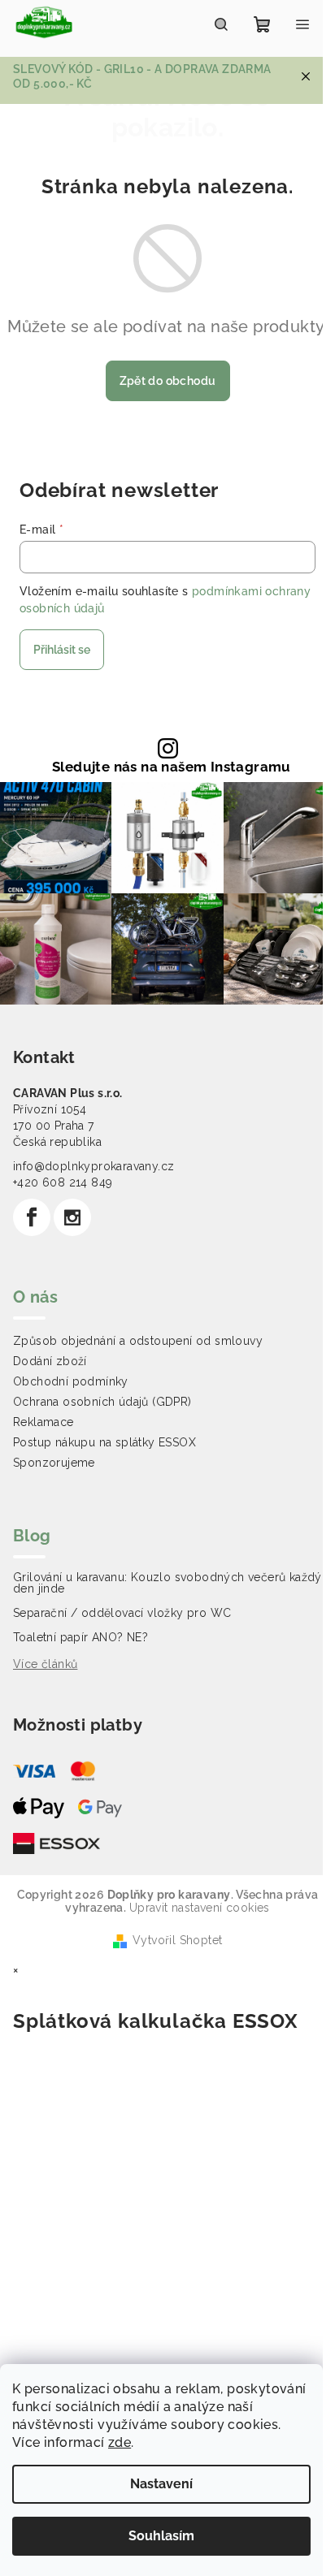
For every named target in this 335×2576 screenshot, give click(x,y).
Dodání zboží (50, 1361)
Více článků (45, 1664)
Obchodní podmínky (71, 1381)
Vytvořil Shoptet (177, 1940)
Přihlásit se (62, 650)
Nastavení (161, 2484)
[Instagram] (72, 1217)
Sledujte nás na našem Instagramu (172, 767)
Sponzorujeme (54, 1463)
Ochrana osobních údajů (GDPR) (102, 1402)
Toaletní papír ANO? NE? (80, 1637)
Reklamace (44, 1422)
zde (120, 2442)
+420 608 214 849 (63, 1182)
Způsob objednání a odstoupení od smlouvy (138, 1341)
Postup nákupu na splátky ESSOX (104, 1442)
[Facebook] (32, 1217)
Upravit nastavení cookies (200, 1908)
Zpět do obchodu (168, 381)
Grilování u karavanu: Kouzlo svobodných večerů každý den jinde (167, 1583)
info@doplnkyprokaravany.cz (94, 1166)
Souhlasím (161, 2536)
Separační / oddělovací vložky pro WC (122, 1613)
